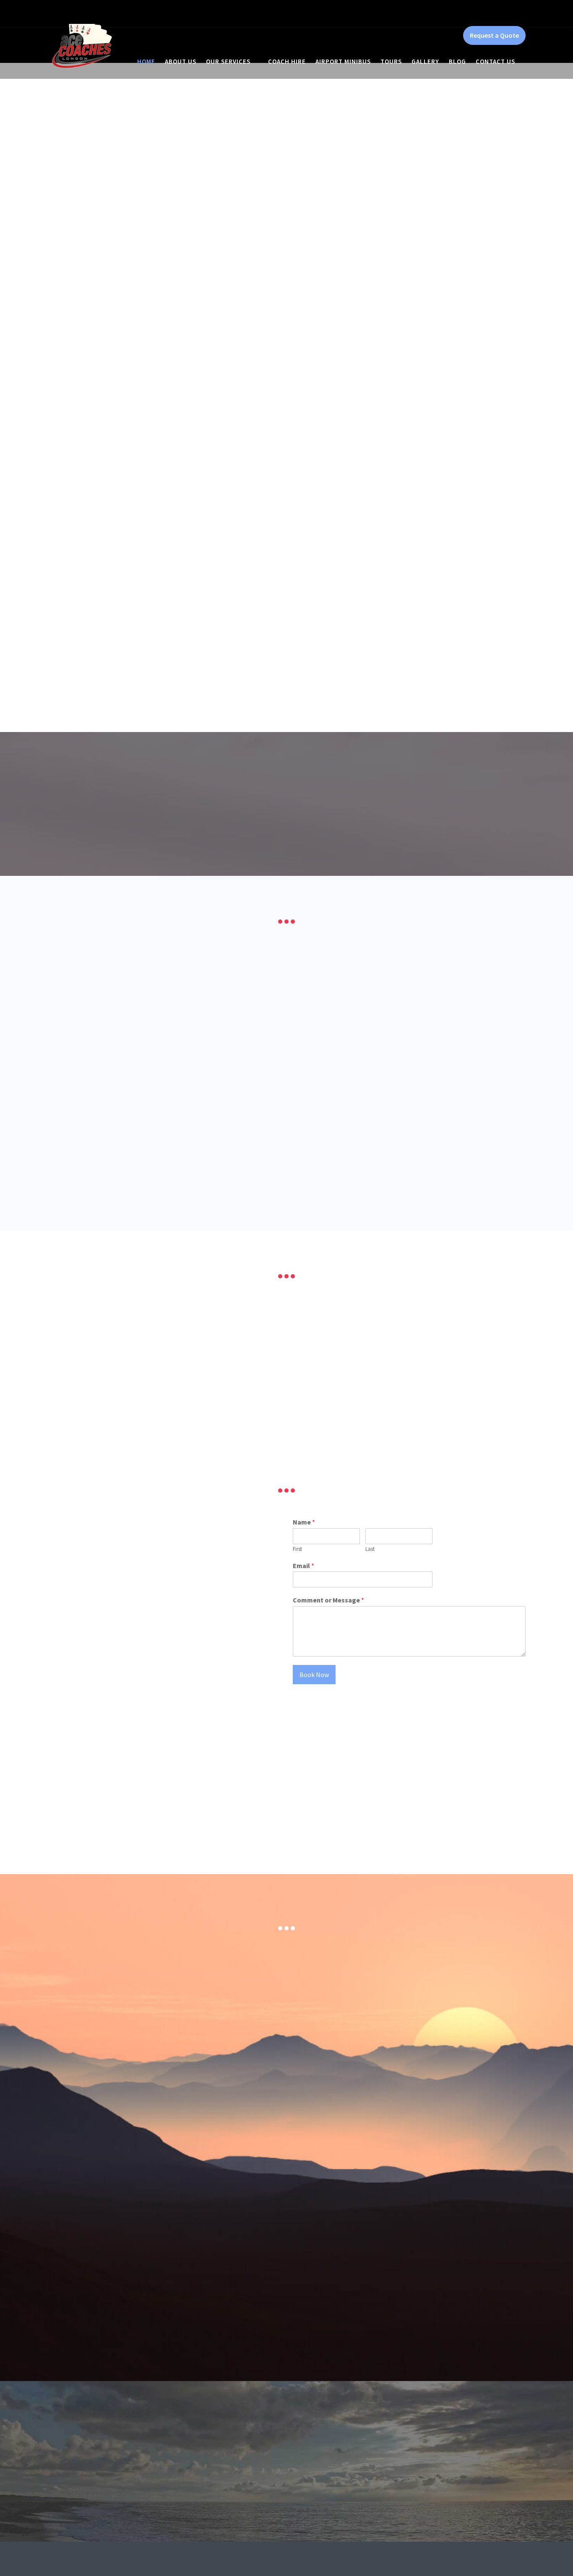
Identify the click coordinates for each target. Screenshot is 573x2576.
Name (304, 1522)
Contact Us (495, 61)
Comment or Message (328, 1600)
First (297, 1549)
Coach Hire (287, 61)
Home (146, 61)
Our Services (228, 61)
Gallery (425, 61)
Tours (391, 61)
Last (370, 1549)
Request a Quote (494, 35)
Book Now (314, 1675)
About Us (181, 61)
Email (303, 1566)
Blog (457, 61)
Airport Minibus (343, 61)
